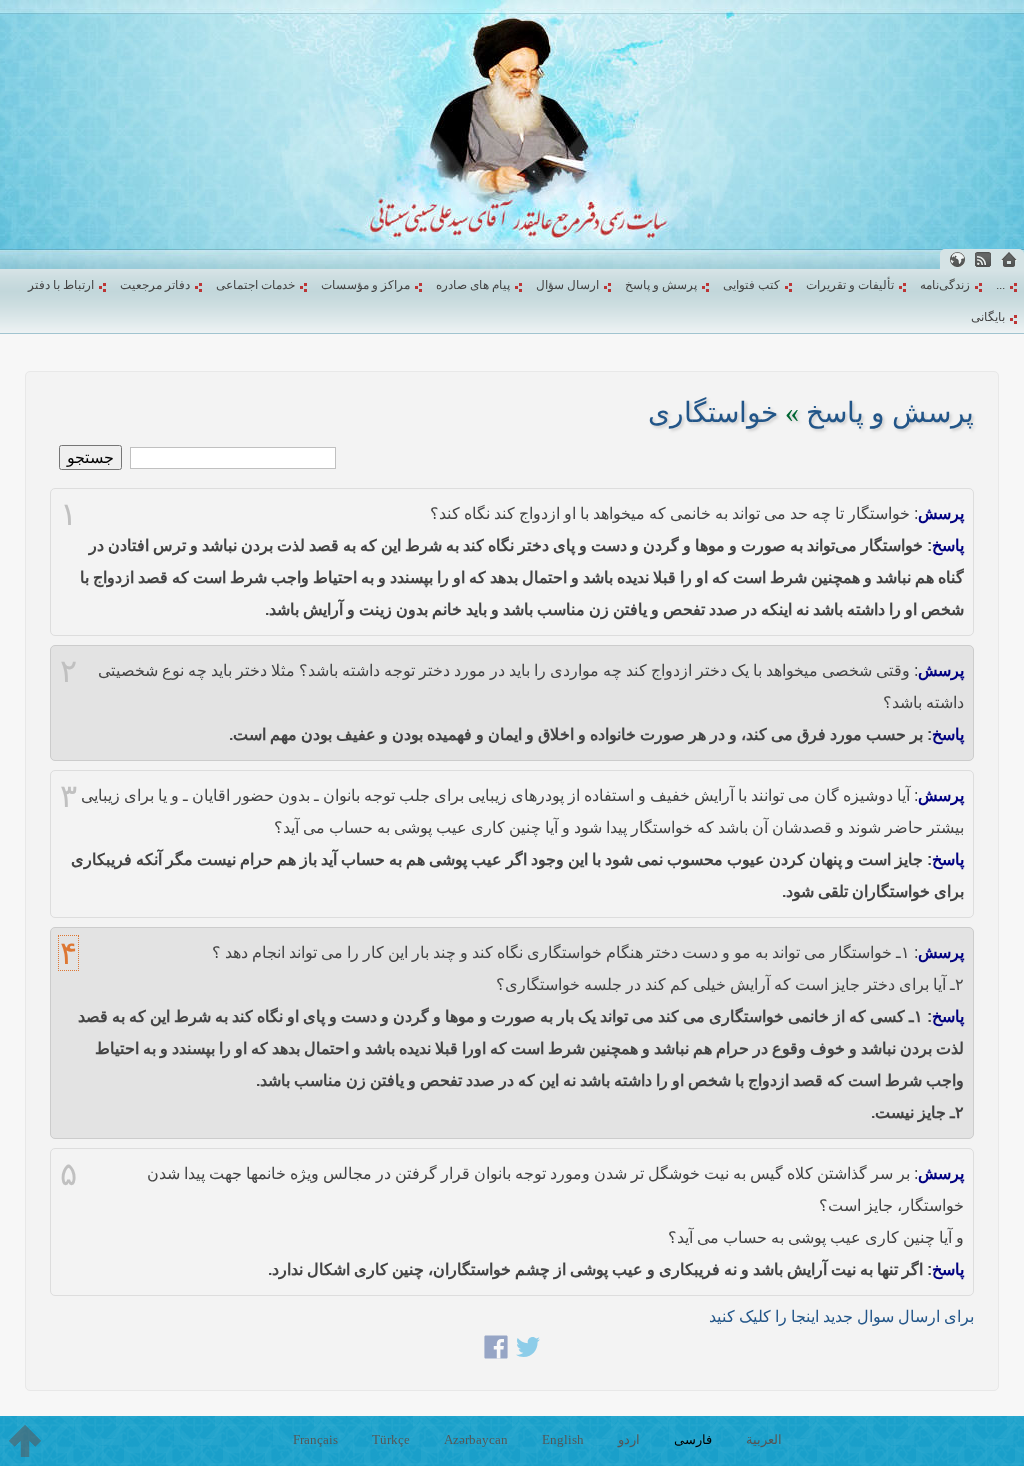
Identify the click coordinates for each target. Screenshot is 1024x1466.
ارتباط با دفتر (61, 285)
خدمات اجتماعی (255, 285)
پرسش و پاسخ (661, 285)
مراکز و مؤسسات (365, 285)
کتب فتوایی (751, 285)
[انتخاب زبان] (957, 259)
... (1000, 285)
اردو (629, 1439)
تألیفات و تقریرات (850, 285)
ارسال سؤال (567, 285)
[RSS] (983, 259)
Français (315, 1439)
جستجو (90, 457)
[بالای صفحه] (25, 1441)
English (563, 1439)
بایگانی (988, 317)
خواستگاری (713, 412)
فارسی (693, 1439)
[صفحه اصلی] (1009, 259)
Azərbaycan (476, 1439)
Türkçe (391, 1439)
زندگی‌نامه (945, 285)
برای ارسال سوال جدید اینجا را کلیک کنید (841, 1316)
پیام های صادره (473, 285)
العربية (764, 1439)
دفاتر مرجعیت (155, 285)
